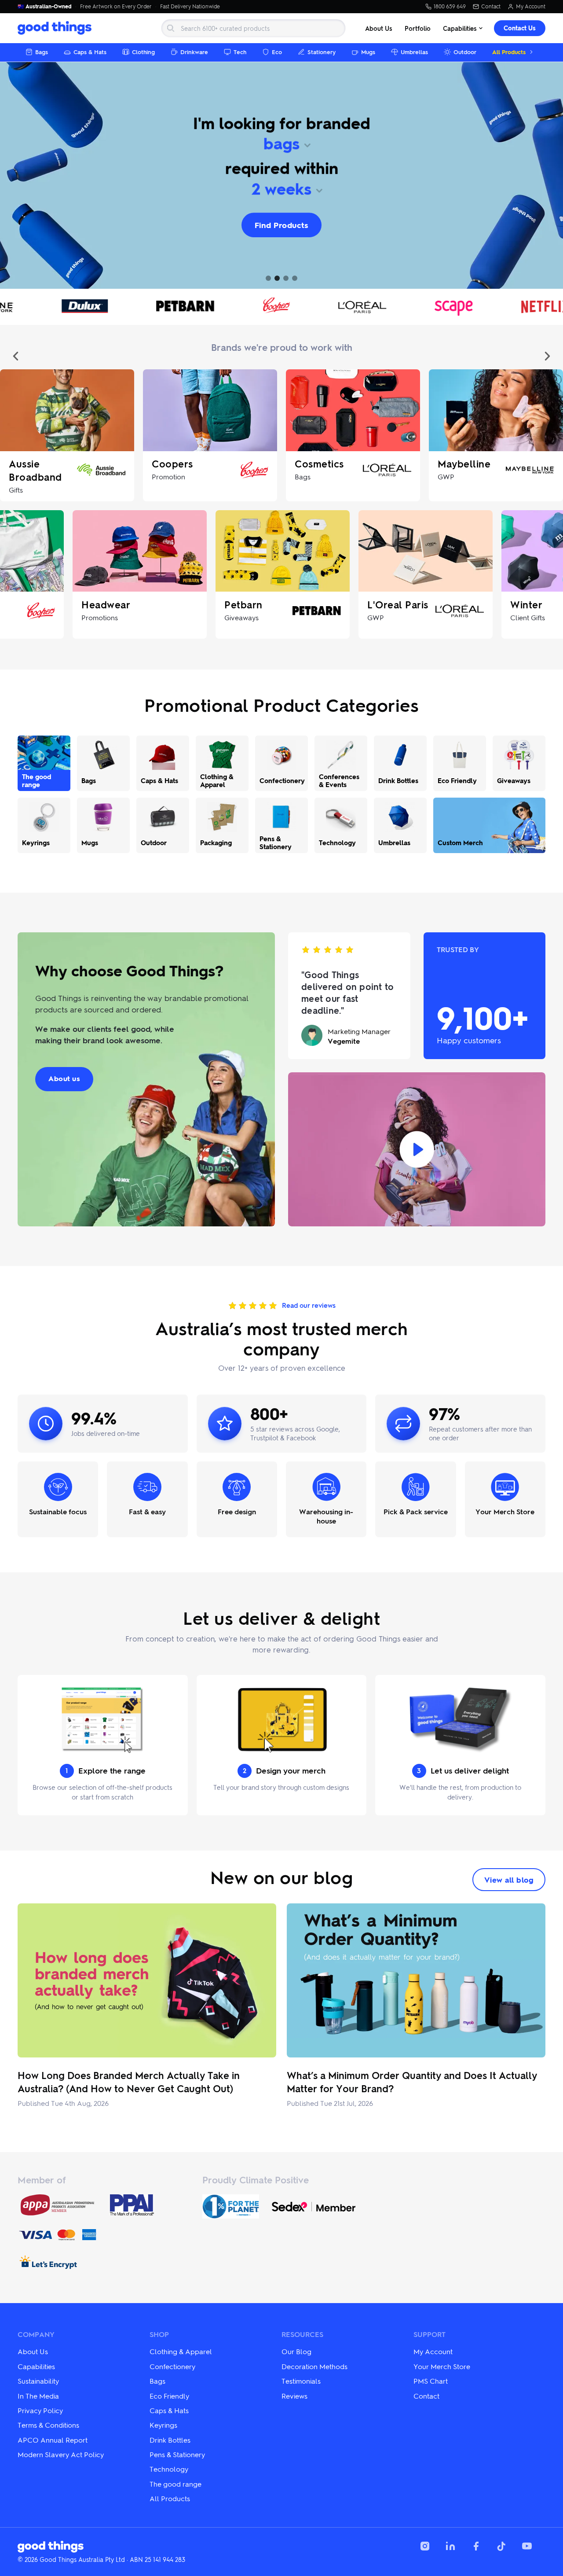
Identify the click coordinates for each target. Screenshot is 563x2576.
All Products (509, 52)
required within (282, 168)
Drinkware (194, 52)
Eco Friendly (169, 2396)
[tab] (268, 278)
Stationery (322, 52)
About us (64, 1078)
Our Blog (296, 2351)
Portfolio (418, 28)
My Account (531, 7)
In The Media (38, 2396)
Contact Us (520, 28)
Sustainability (38, 2381)
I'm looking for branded (282, 123)
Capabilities (460, 28)
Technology (169, 2469)
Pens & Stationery (177, 2454)
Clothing (143, 52)
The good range (175, 2484)
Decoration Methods (314, 2366)
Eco (277, 52)
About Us (379, 28)
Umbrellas (414, 52)
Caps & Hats (90, 52)
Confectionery (172, 2366)
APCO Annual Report (53, 2440)
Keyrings (163, 2425)
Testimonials (301, 2381)
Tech (240, 52)
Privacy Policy (40, 2410)
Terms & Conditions (48, 2425)
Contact (491, 7)
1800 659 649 (450, 7)
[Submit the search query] (171, 28)
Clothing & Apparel (181, 2351)
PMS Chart (431, 2381)
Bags (42, 52)
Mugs (368, 52)
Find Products (282, 225)
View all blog (509, 1880)
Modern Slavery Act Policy (61, 2454)
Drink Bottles (170, 2440)
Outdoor (465, 52)
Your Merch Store (442, 2366)
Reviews (294, 2396)
